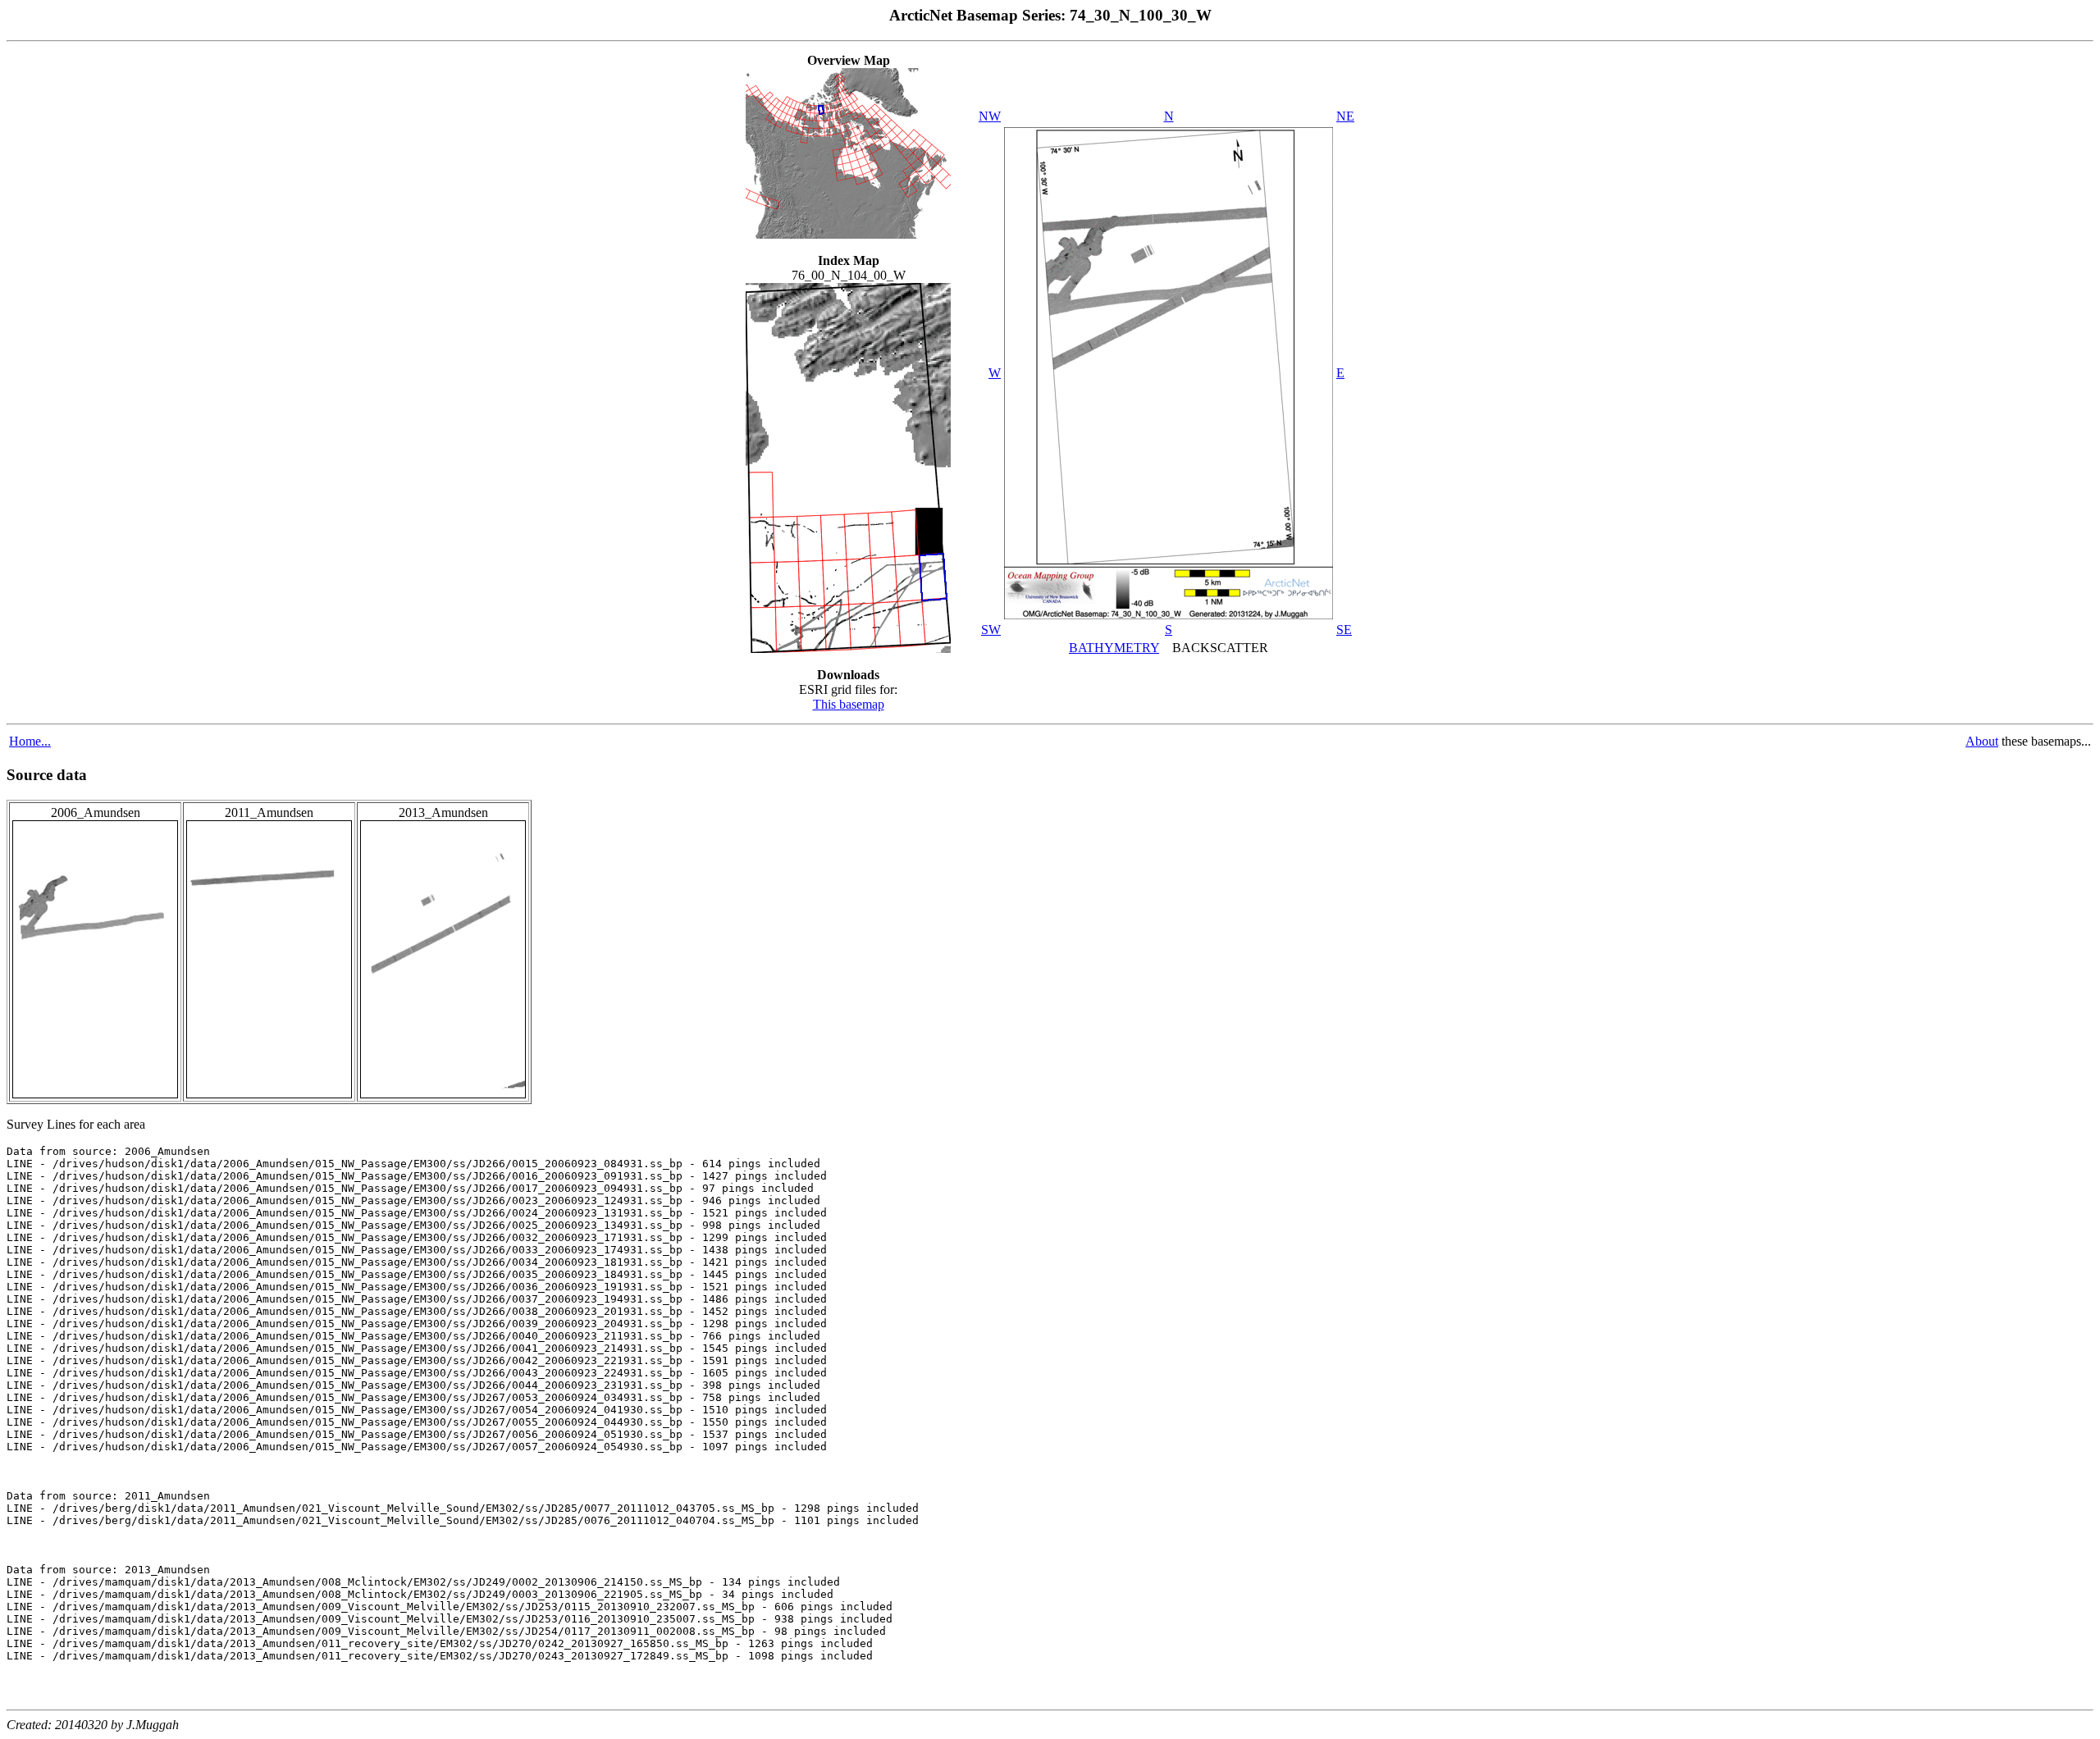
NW (990, 116)
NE (1345, 116)
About (1982, 741)
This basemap (849, 704)
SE (1344, 630)
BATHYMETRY (1114, 648)
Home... (30, 741)
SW (991, 630)
